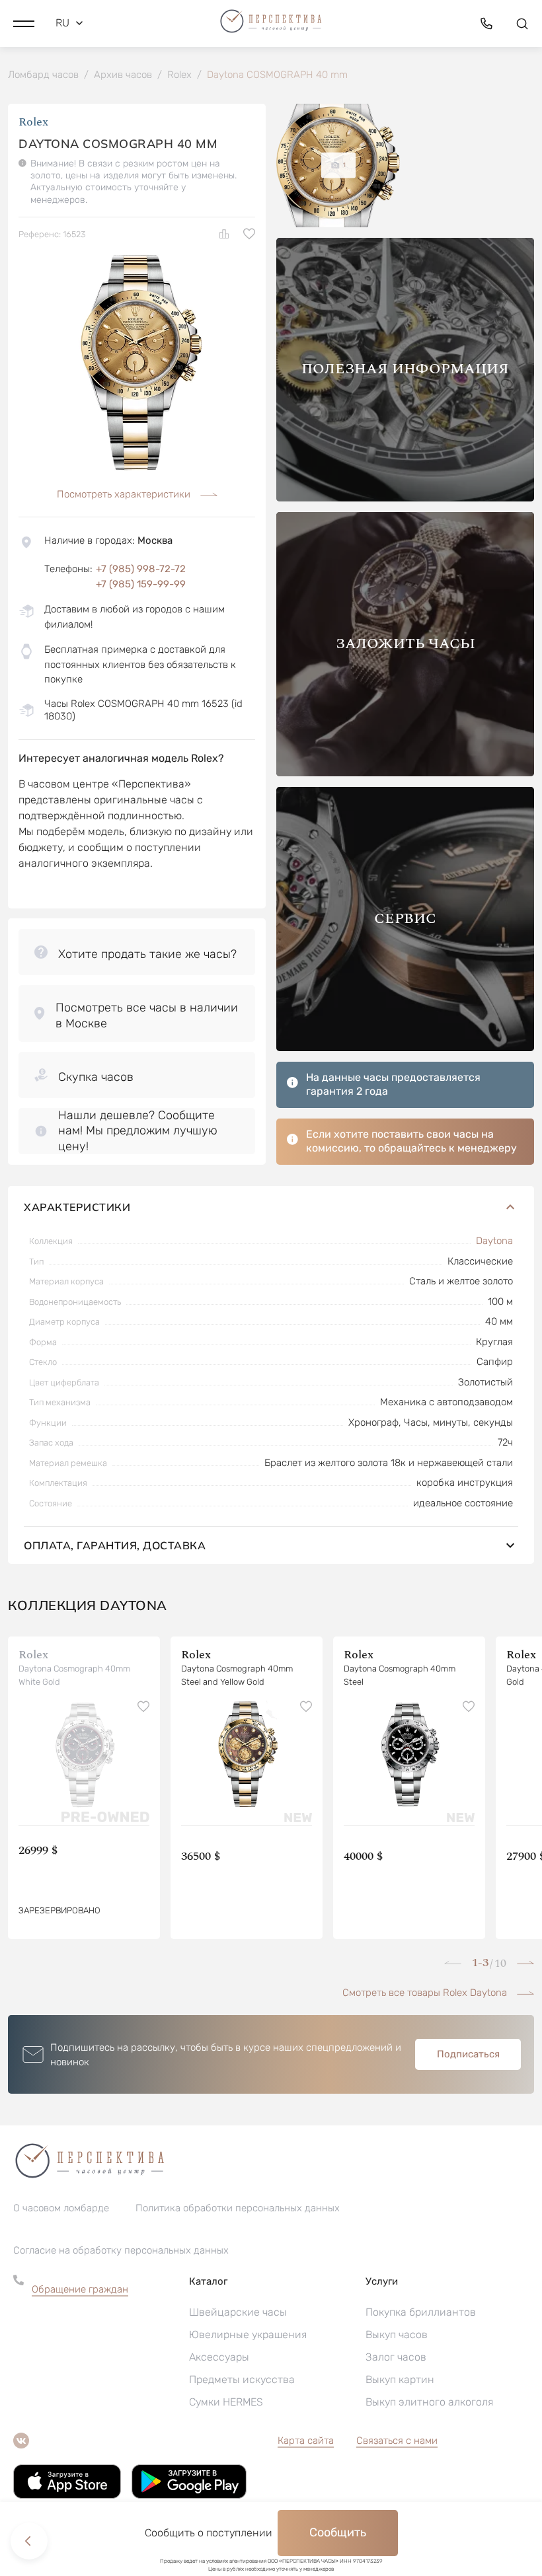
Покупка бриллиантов (421, 2312)
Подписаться (468, 2054)
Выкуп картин (400, 2379)
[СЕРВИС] (405, 1048)
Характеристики (77, 1207)
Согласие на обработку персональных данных (121, 2250)
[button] (24, 23)
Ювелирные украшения (248, 2335)
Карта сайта (306, 2441)
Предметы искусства (242, 2379)
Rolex (33, 122)
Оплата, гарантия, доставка (115, 1545)
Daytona (494, 1241)
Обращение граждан (80, 2289)
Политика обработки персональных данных (238, 2208)
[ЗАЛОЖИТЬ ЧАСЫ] (405, 773)
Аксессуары (219, 2357)
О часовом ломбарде (61, 2208)
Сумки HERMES (226, 2402)
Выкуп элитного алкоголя (429, 2402)
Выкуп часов (397, 2335)
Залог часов (396, 2357)
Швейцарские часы (238, 2312)
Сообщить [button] (338, 2532)
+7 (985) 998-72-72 (141, 569)
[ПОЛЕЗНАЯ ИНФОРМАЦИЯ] (405, 498)
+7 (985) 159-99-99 (141, 584)
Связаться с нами (397, 2441)
